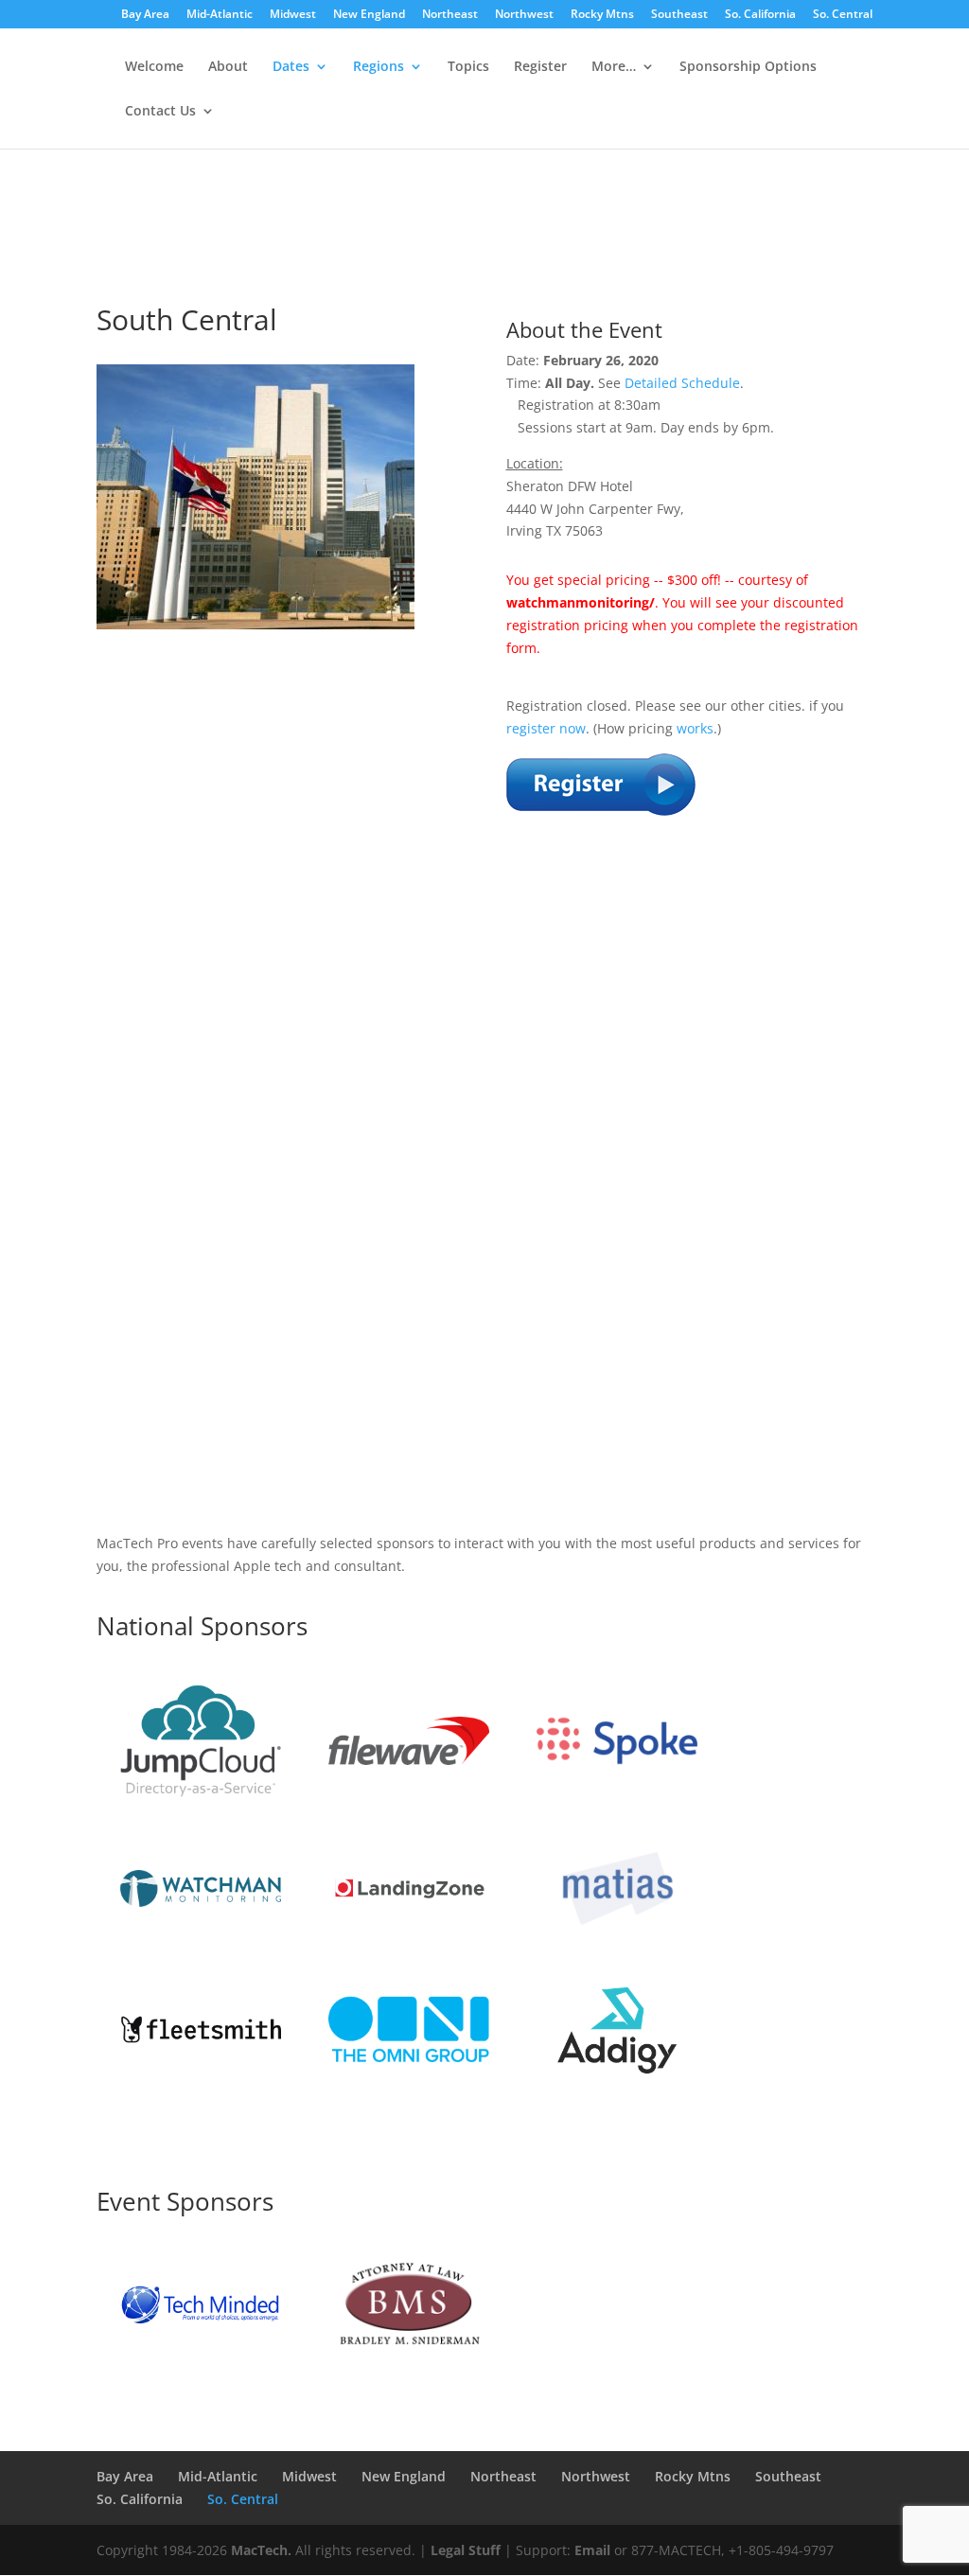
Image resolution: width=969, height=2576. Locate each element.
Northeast (450, 15)
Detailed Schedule (682, 383)
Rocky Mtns (602, 15)
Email (592, 2550)
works (695, 728)
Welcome (154, 67)
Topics (468, 67)
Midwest (293, 15)
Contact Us (160, 112)
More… (614, 67)
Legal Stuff (466, 2550)
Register (540, 67)
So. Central (843, 15)
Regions (379, 67)
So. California (760, 15)
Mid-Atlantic (220, 15)
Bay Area (145, 15)
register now (546, 728)
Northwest (524, 15)
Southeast (679, 15)
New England (369, 15)
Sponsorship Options (748, 67)
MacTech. (261, 2550)
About (228, 67)
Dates (291, 67)
